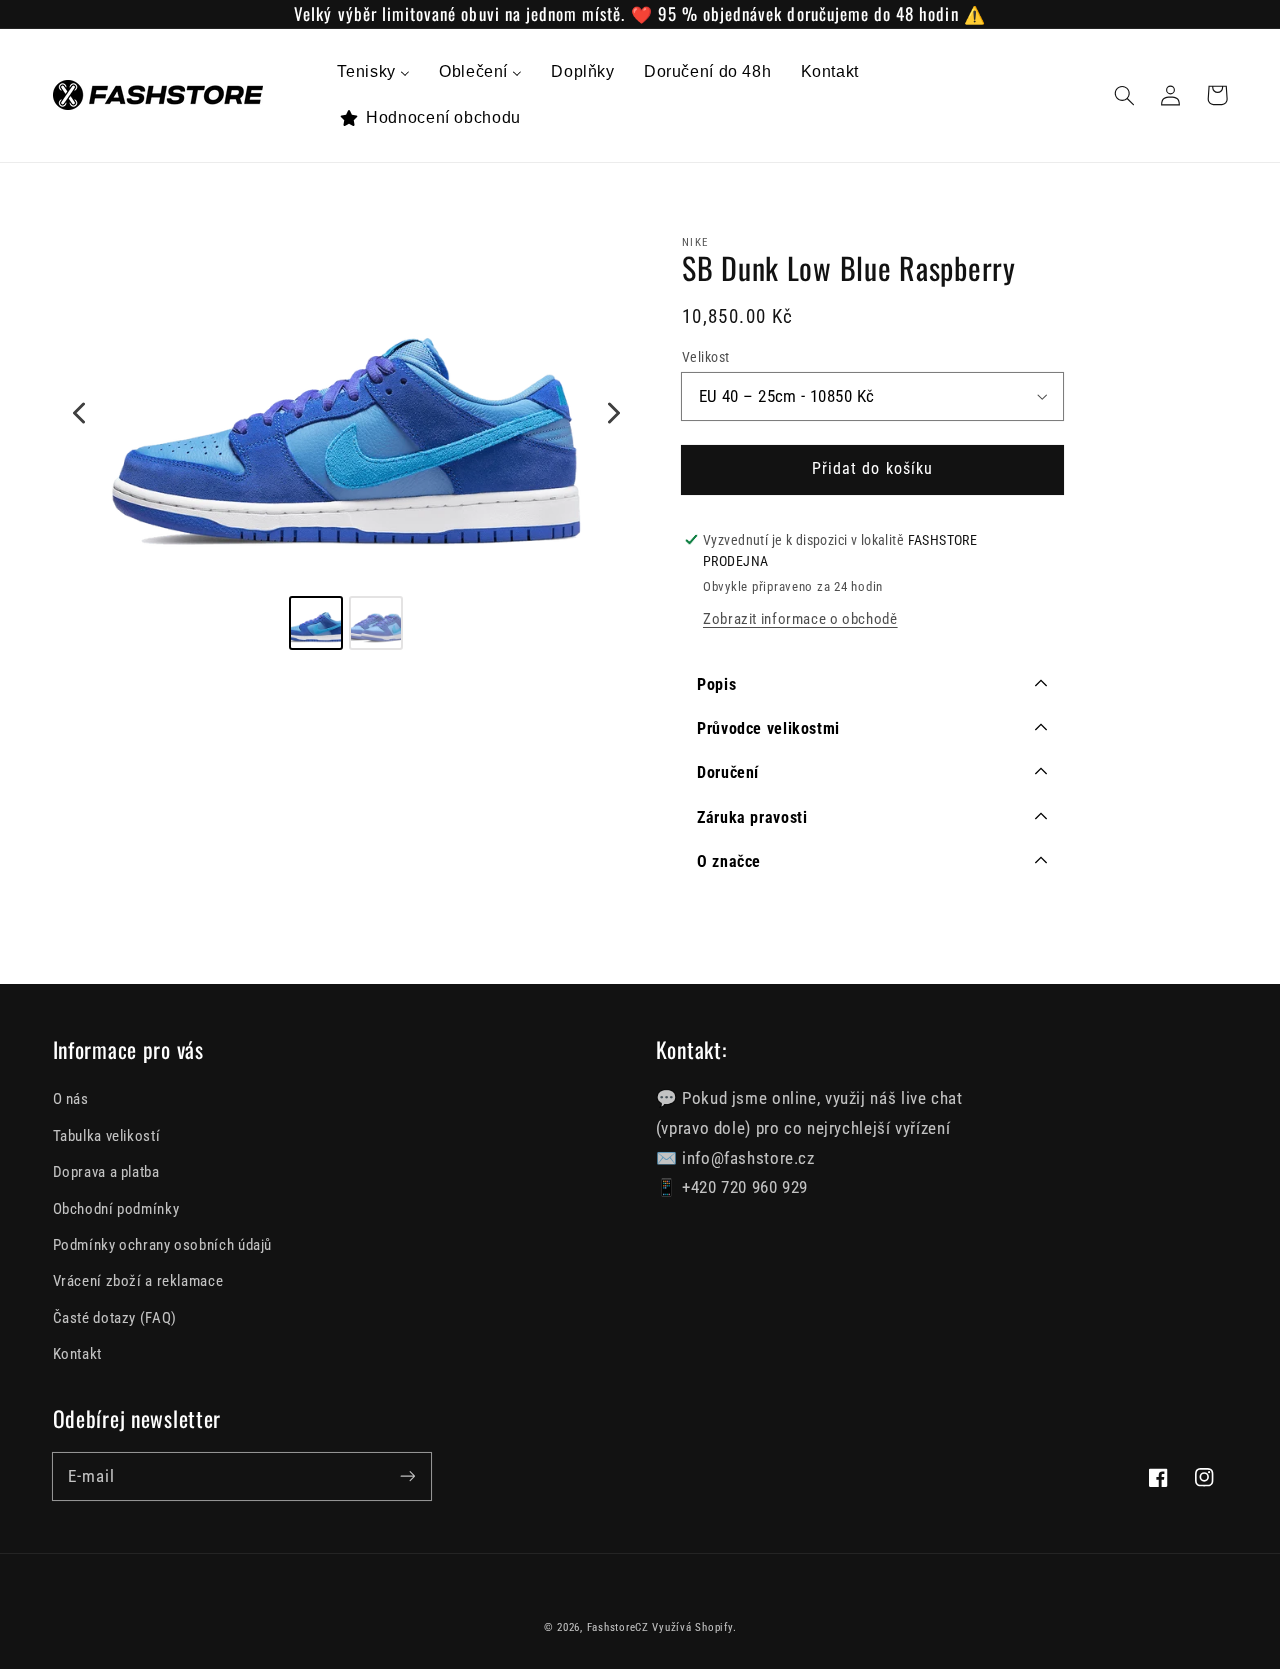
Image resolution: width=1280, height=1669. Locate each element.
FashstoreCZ (618, 1627)
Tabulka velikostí (107, 1136)
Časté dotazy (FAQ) (115, 1318)
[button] (1125, 95)
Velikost (705, 357)
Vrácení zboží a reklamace (138, 1281)
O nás (71, 1099)
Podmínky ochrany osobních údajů (163, 1245)
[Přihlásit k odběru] (407, 1476)
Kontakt (77, 1354)
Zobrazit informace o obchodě (800, 619)
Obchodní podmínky (116, 1209)
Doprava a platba (106, 1172)
